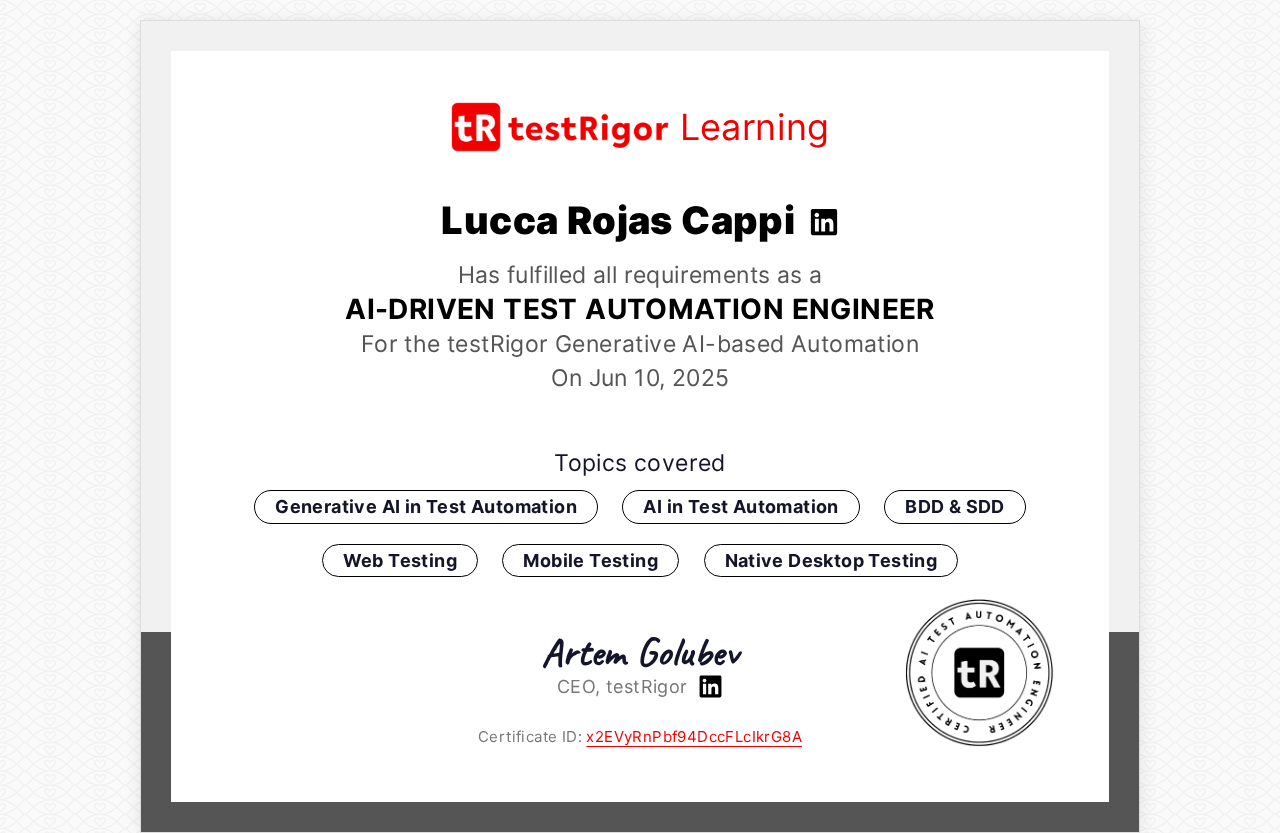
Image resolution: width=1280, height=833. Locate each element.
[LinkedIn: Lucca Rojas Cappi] (821, 220)
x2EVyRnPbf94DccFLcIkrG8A (694, 736)
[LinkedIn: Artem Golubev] (708, 686)
